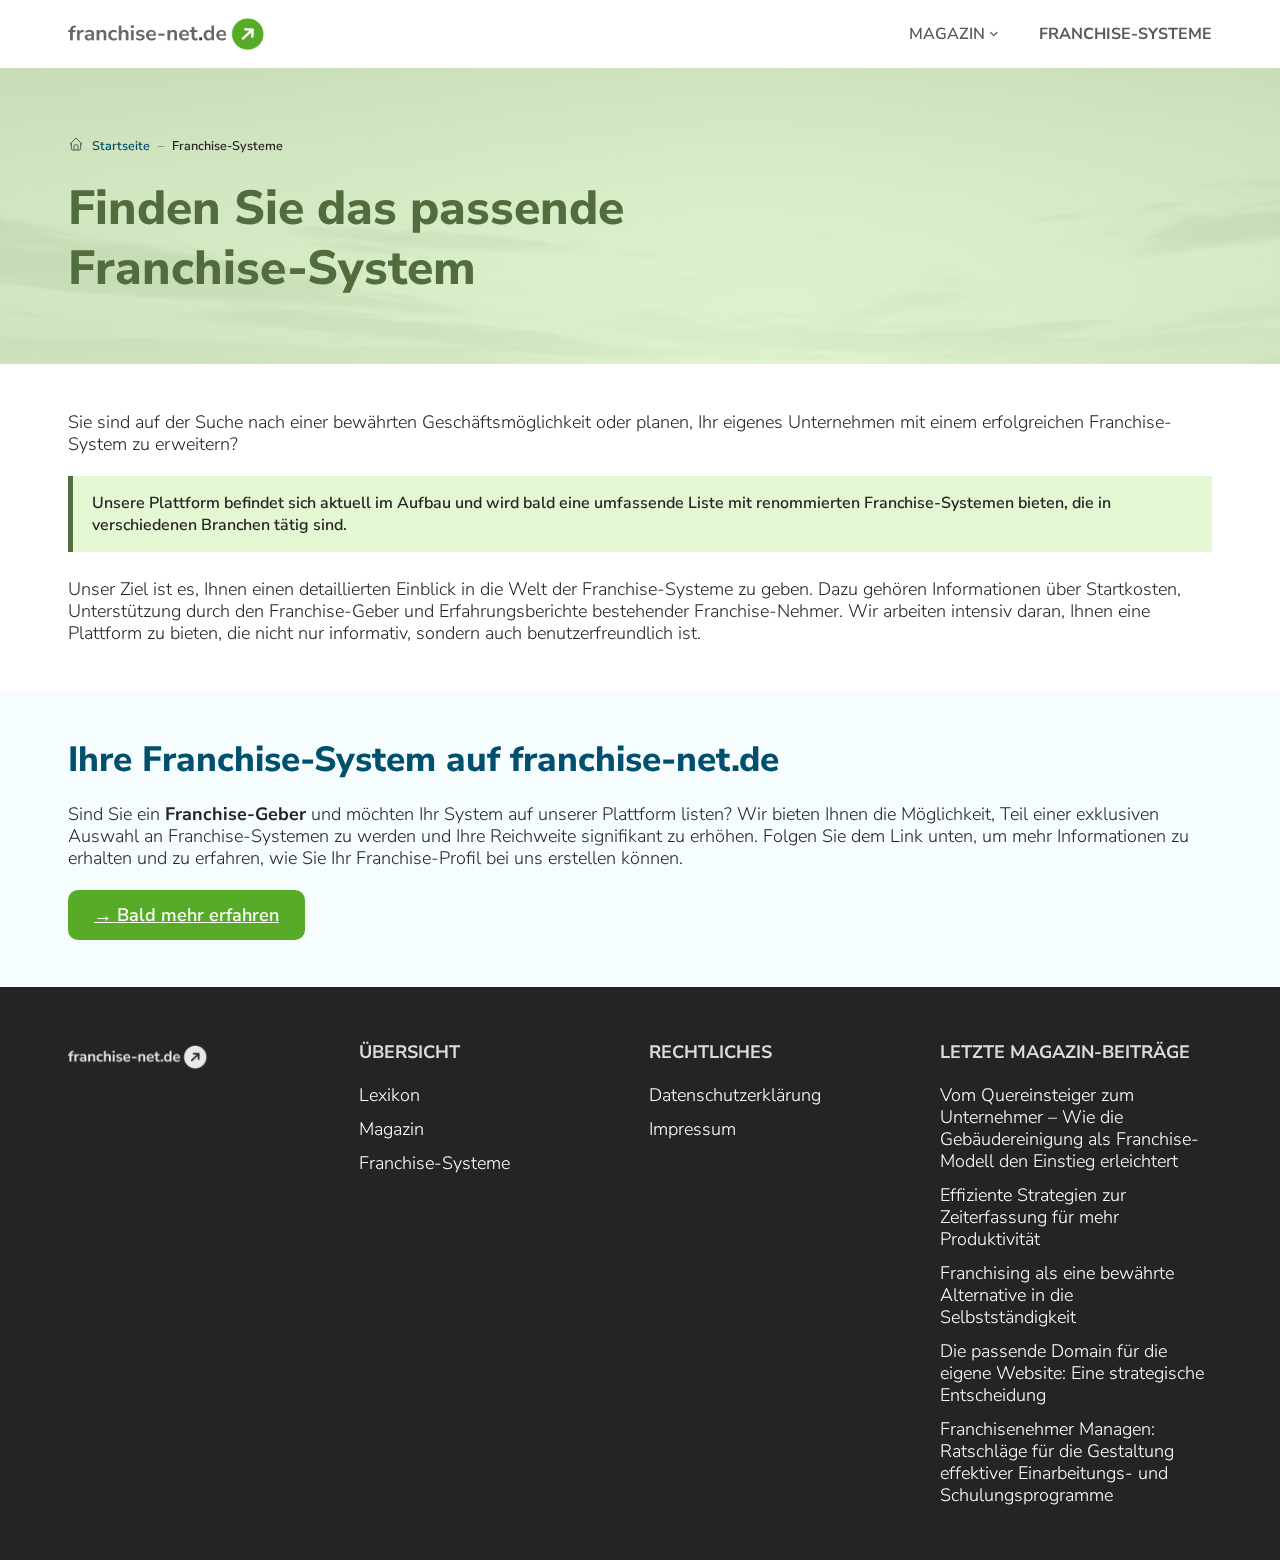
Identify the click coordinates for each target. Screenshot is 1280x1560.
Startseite (121, 145)
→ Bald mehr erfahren (186, 915)
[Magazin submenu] (994, 32)
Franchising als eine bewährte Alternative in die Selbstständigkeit (1057, 1295)
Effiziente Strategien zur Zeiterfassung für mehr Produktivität (1033, 1217)
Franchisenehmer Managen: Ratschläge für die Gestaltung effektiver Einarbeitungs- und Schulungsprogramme (1057, 1462)
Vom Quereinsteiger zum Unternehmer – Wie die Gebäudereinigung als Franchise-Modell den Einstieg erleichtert (1069, 1128)
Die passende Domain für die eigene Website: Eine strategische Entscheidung (1072, 1373)
